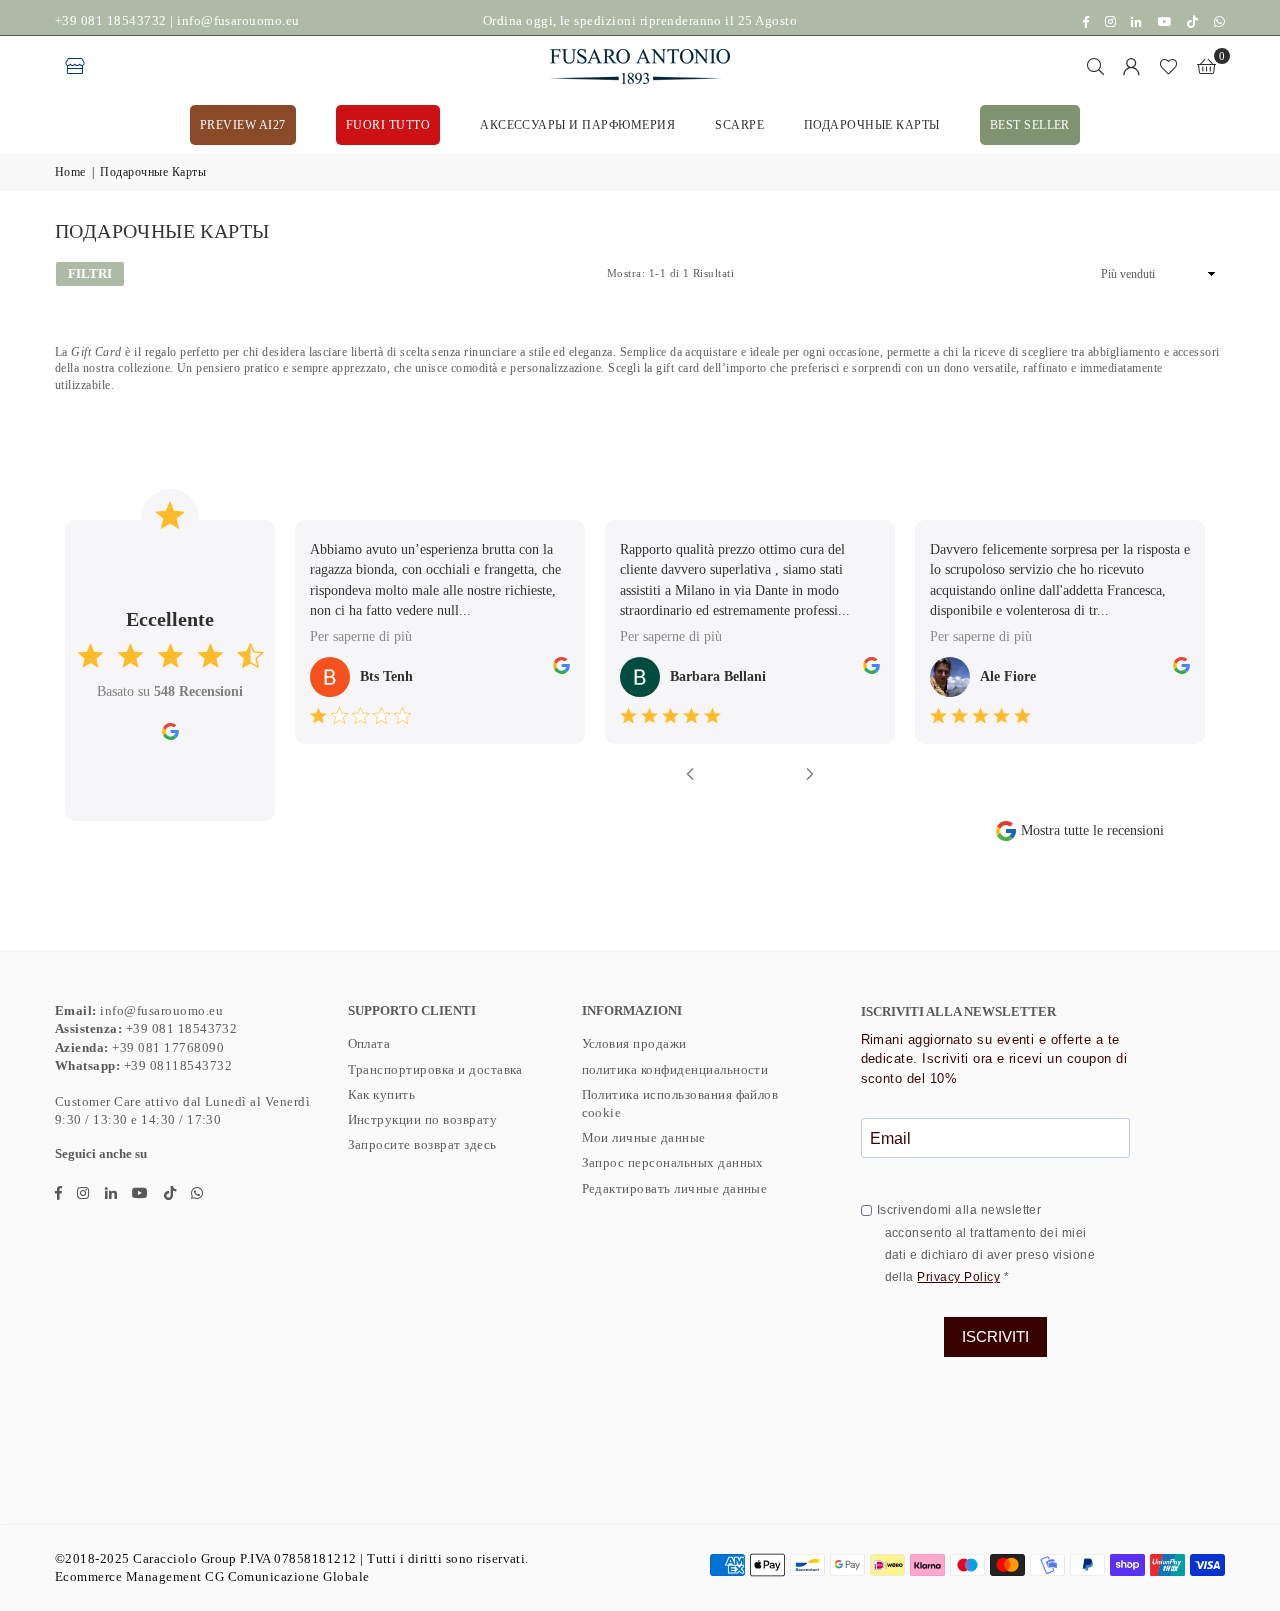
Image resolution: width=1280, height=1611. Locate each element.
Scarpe (739, 125)
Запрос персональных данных (673, 1162)
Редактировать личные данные (675, 1188)
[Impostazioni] (1132, 66)
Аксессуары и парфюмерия (577, 125)
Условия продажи (634, 1043)
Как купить (382, 1094)
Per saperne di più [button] (361, 636)
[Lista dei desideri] (1168, 66)
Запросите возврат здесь (422, 1144)
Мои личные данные (644, 1137)
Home (70, 172)
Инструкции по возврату (423, 1119)
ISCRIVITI (995, 1336)
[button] (1206, 66)
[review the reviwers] (561, 669)
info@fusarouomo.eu (238, 20)
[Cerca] (1096, 66)
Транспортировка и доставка (435, 1069)
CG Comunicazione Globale (287, 1576)
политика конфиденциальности (675, 1069)
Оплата (369, 1043)
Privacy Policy (958, 1277)
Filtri (90, 273)
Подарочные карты (872, 125)
